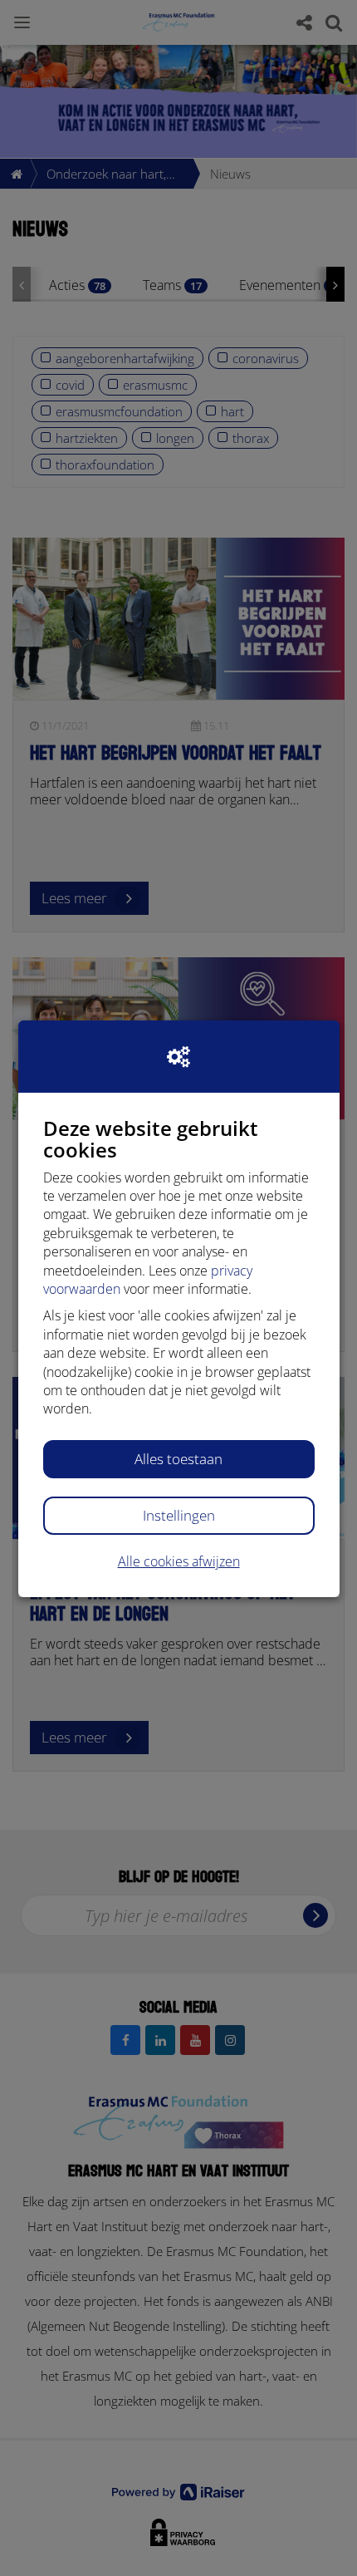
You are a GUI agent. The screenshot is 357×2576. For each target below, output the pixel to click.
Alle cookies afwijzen (179, 1561)
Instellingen (179, 1515)
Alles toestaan (178, 1459)
